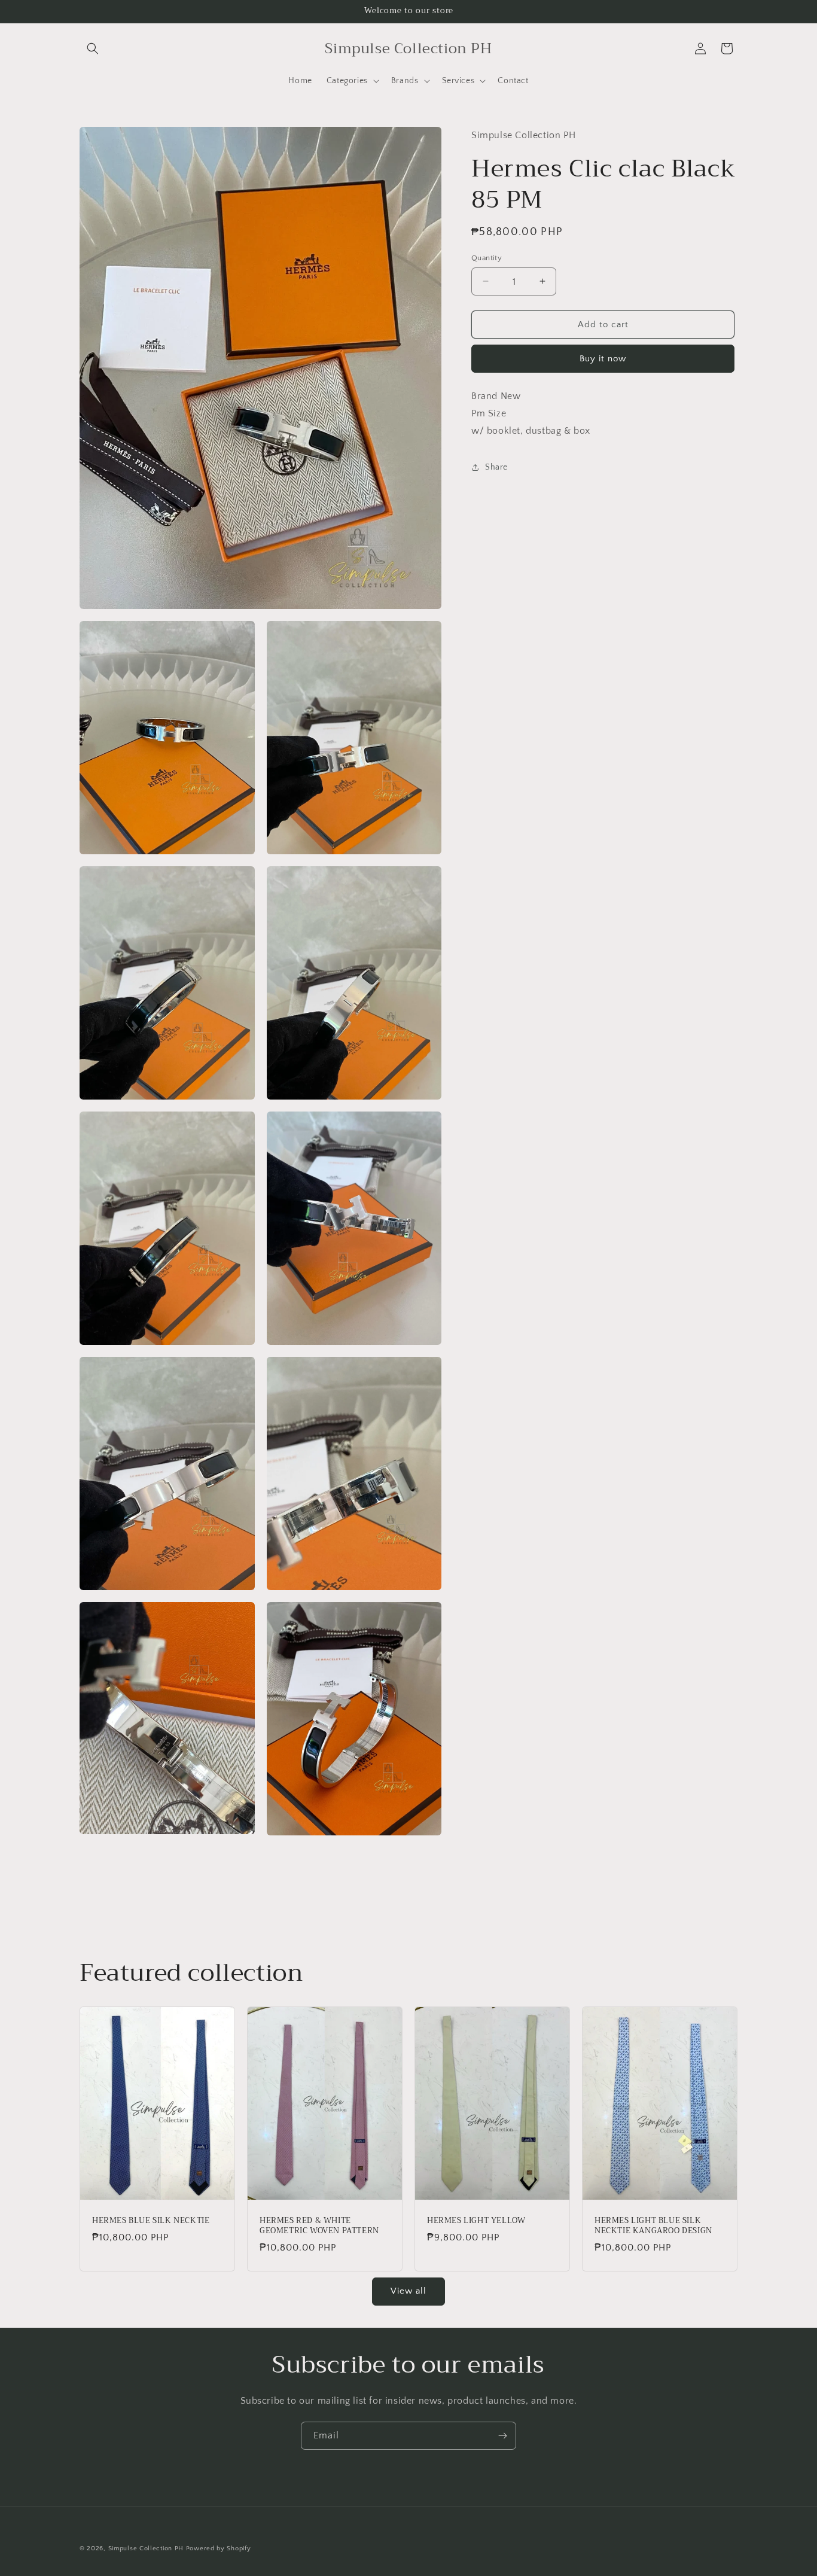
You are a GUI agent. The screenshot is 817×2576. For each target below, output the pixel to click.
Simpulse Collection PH (146, 2548)
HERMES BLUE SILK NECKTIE (151, 2222)
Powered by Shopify (219, 2548)
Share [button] (496, 467)
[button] (93, 48)
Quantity (487, 257)
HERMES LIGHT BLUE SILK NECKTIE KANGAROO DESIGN (653, 2227)
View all (408, 2292)
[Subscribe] (502, 2436)
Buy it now (603, 359)
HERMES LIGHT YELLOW (476, 2222)
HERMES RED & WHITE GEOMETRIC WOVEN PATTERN (319, 2227)
